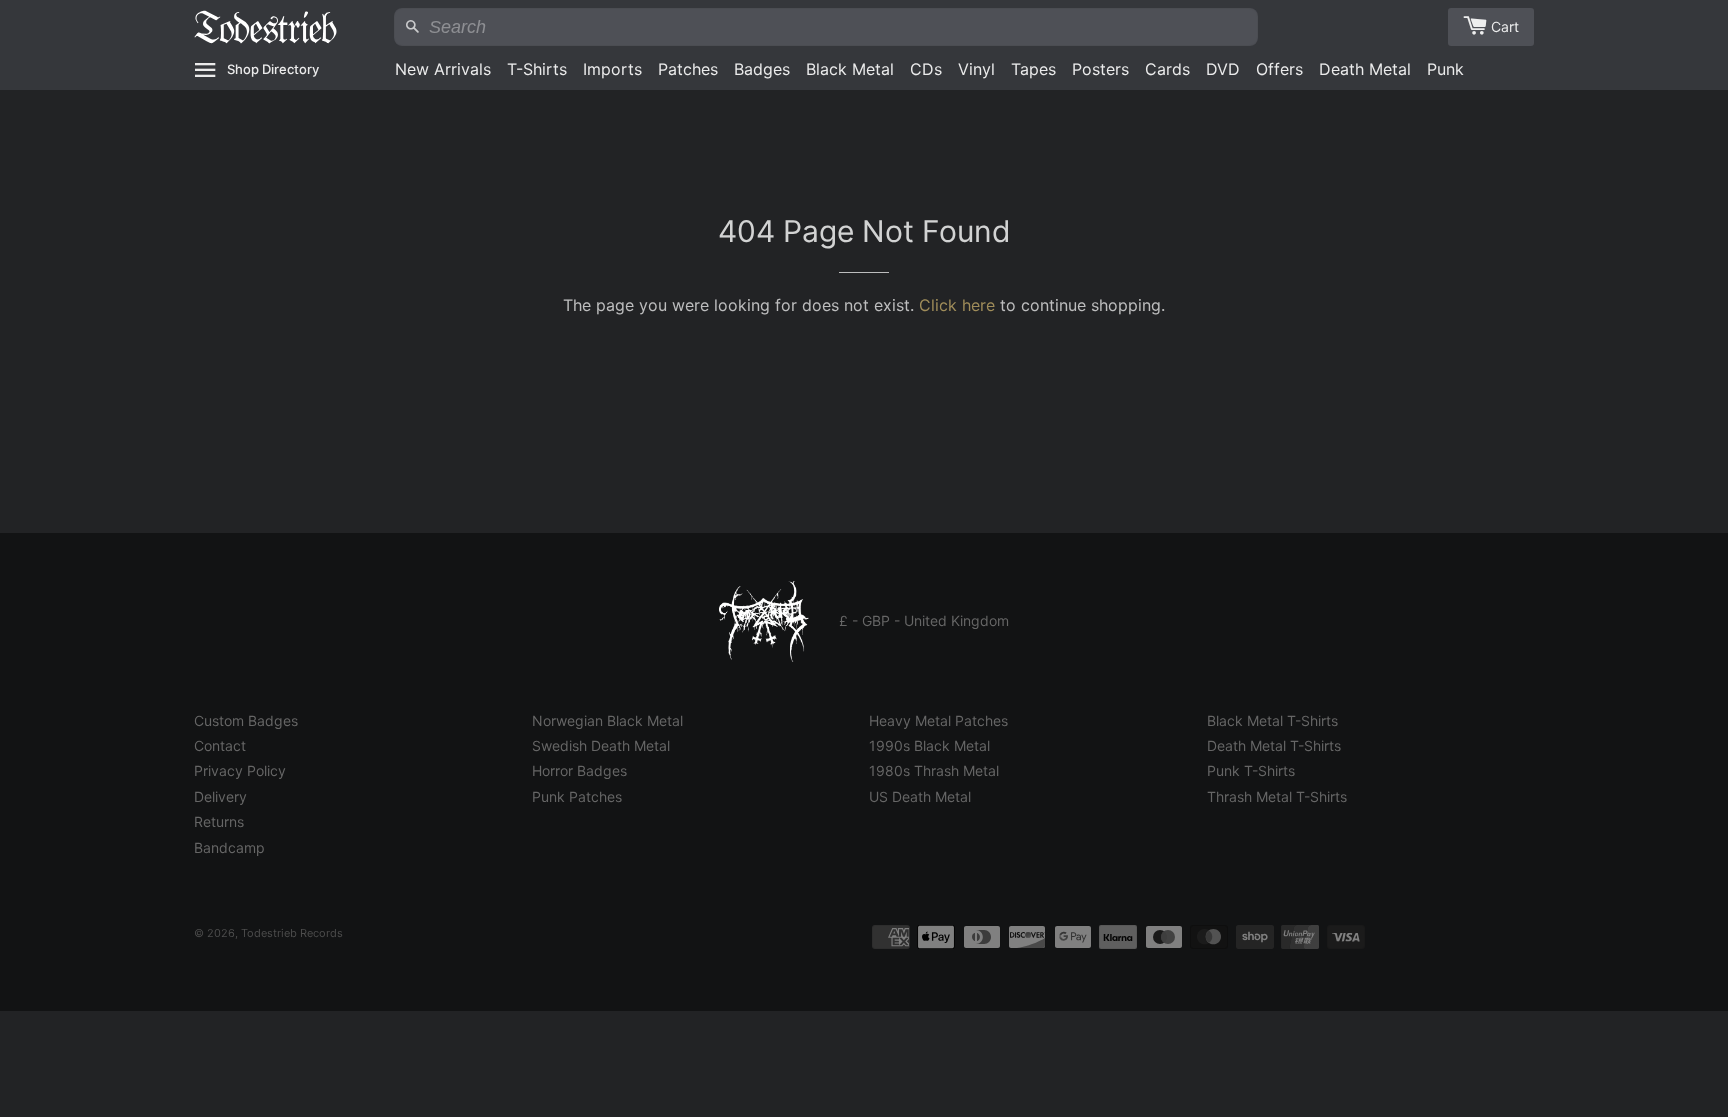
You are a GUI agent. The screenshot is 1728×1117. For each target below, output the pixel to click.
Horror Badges (579, 770)
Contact (220, 745)
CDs (926, 69)
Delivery (220, 796)
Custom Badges (246, 720)
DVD (1223, 69)
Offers (1279, 69)
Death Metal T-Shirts (1274, 745)
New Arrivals (443, 69)
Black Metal (850, 69)
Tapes (1033, 69)
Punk (1445, 69)
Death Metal (1365, 69)
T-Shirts (537, 69)
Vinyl (976, 69)
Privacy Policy (240, 770)
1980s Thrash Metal (934, 770)
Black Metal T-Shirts (1272, 720)
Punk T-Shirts (1251, 770)
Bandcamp (229, 847)
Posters (1100, 69)
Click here (957, 305)
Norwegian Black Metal (607, 720)
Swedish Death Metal (601, 745)
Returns (219, 821)
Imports (612, 69)
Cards (1167, 69)
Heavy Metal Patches (938, 720)
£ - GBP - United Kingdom (924, 620)
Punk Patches (577, 796)
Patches (688, 69)
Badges (762, 69)
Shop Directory (273, 69)
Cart (1505, 26)
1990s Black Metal (929, 745)
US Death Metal (920, 796)
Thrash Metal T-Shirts (1277, 796)
